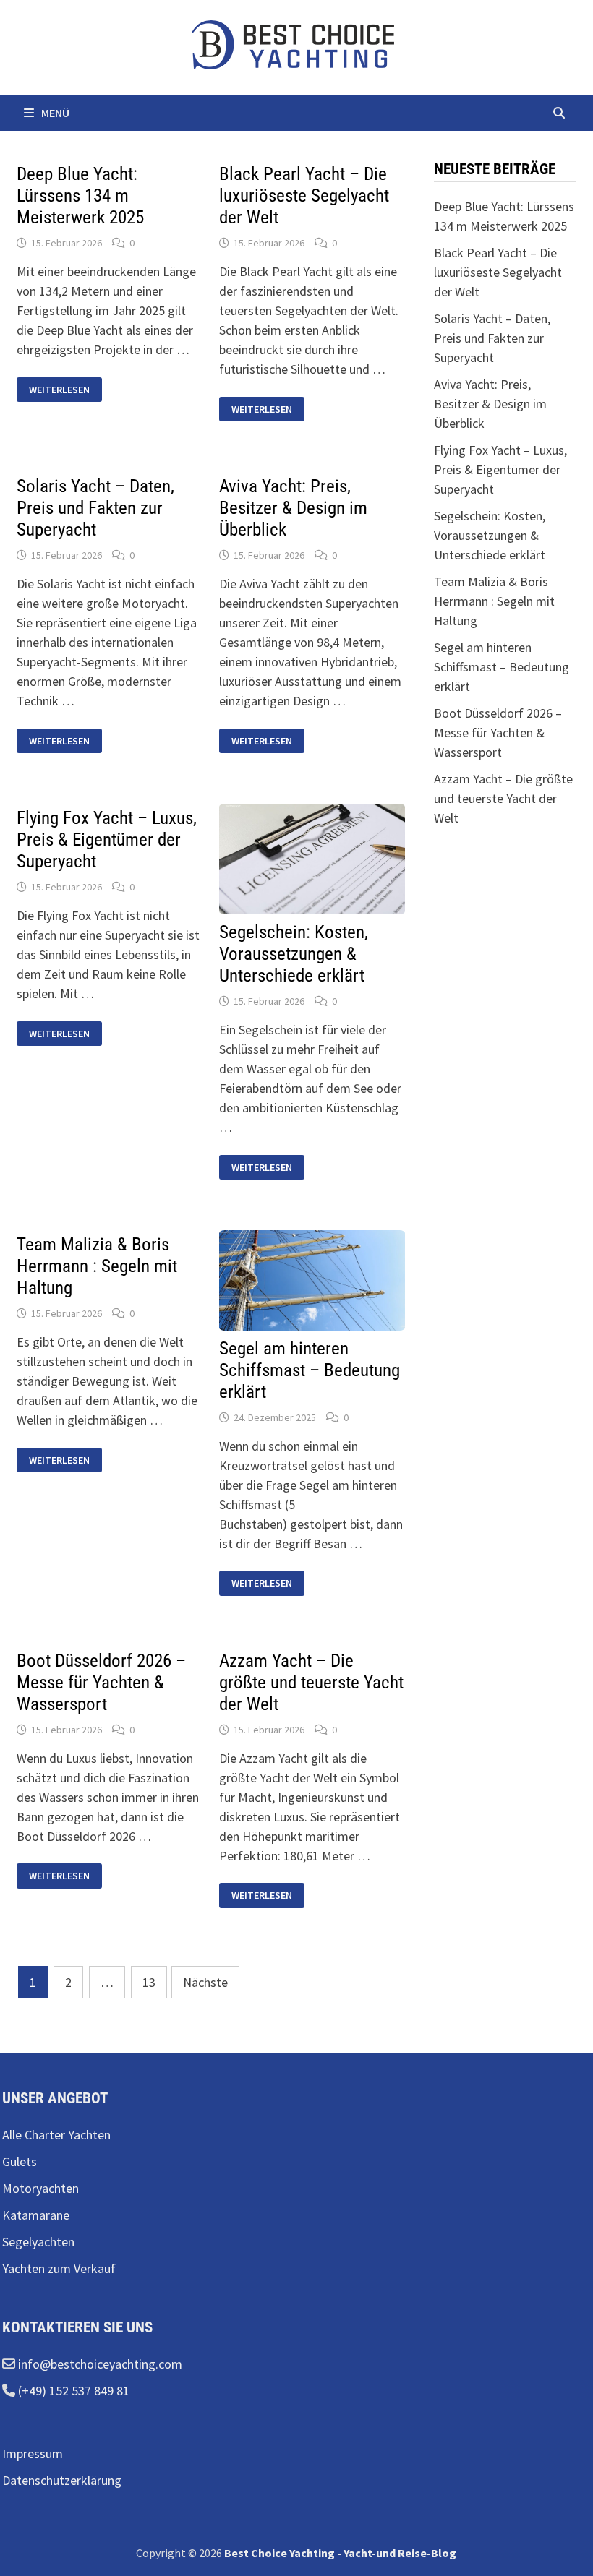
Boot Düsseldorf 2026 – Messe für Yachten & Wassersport (101, 1682)
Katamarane (36, 2215)
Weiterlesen (60, 390)
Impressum (33, 2453)
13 (149, 1982)
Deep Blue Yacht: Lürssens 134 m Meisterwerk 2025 (80, 196)
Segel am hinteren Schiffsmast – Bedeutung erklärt (310, 1370)
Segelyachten (38, 2242)
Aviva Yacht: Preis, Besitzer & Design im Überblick (293, 508)
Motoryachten (40, 2188)
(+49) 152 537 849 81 (72, 2391)
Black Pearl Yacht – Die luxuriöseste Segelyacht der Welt (304, 196)
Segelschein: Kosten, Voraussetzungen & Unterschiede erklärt (294, 954)
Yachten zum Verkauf (59, 2268)
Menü (55, 113)
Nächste (205, 1982)
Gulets (20, 2161)
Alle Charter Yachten (56, 2135)
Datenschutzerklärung (62, 2480)
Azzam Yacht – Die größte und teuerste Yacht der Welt (311, 1682)
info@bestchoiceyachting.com (99, 2364)
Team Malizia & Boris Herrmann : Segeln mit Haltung (97, 1266)
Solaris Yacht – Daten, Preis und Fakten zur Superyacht (95, 508)
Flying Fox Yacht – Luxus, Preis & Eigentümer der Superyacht (107, 840)
